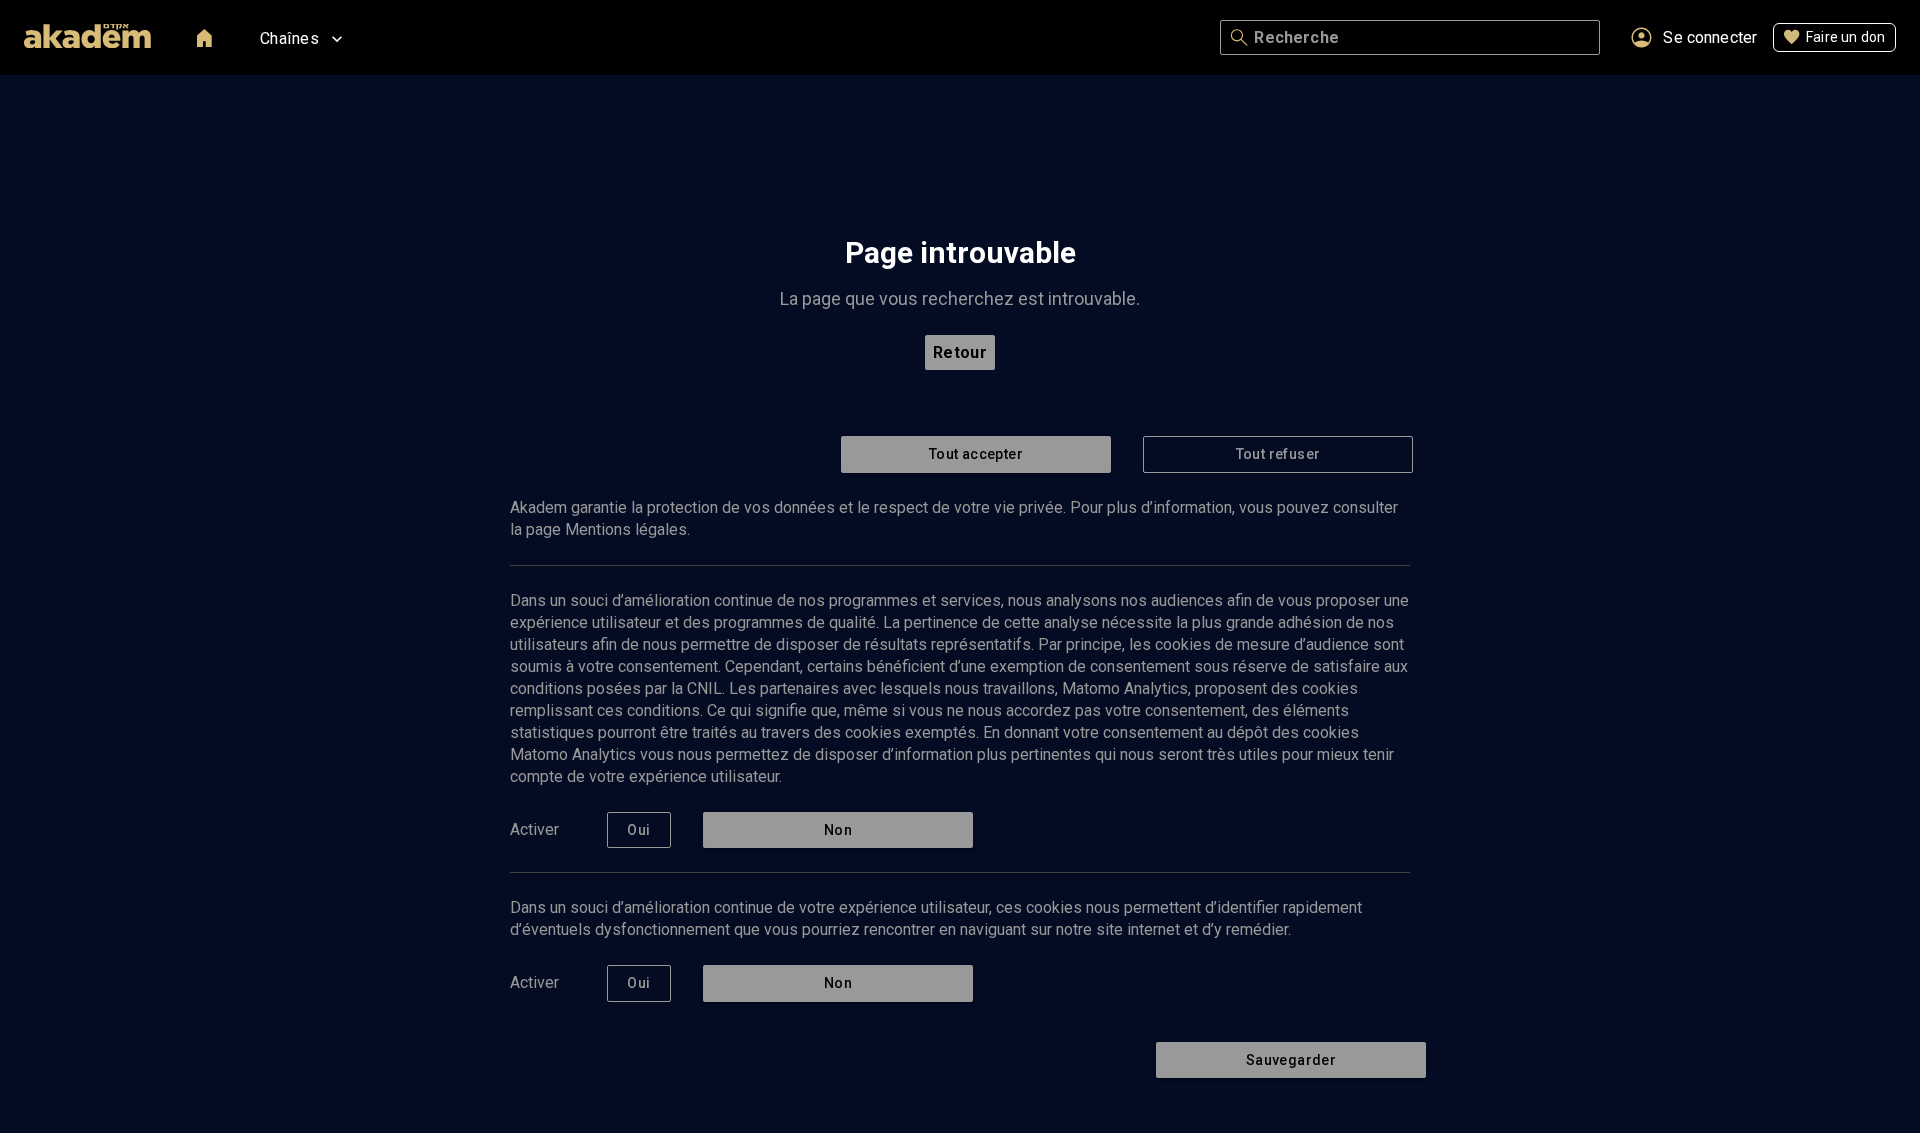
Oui (638, 830)
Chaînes (289, 38)
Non (838, 830)
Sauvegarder (1291, 1060)
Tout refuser (1278, 454)
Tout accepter (976, 454)
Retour (960, 352)
